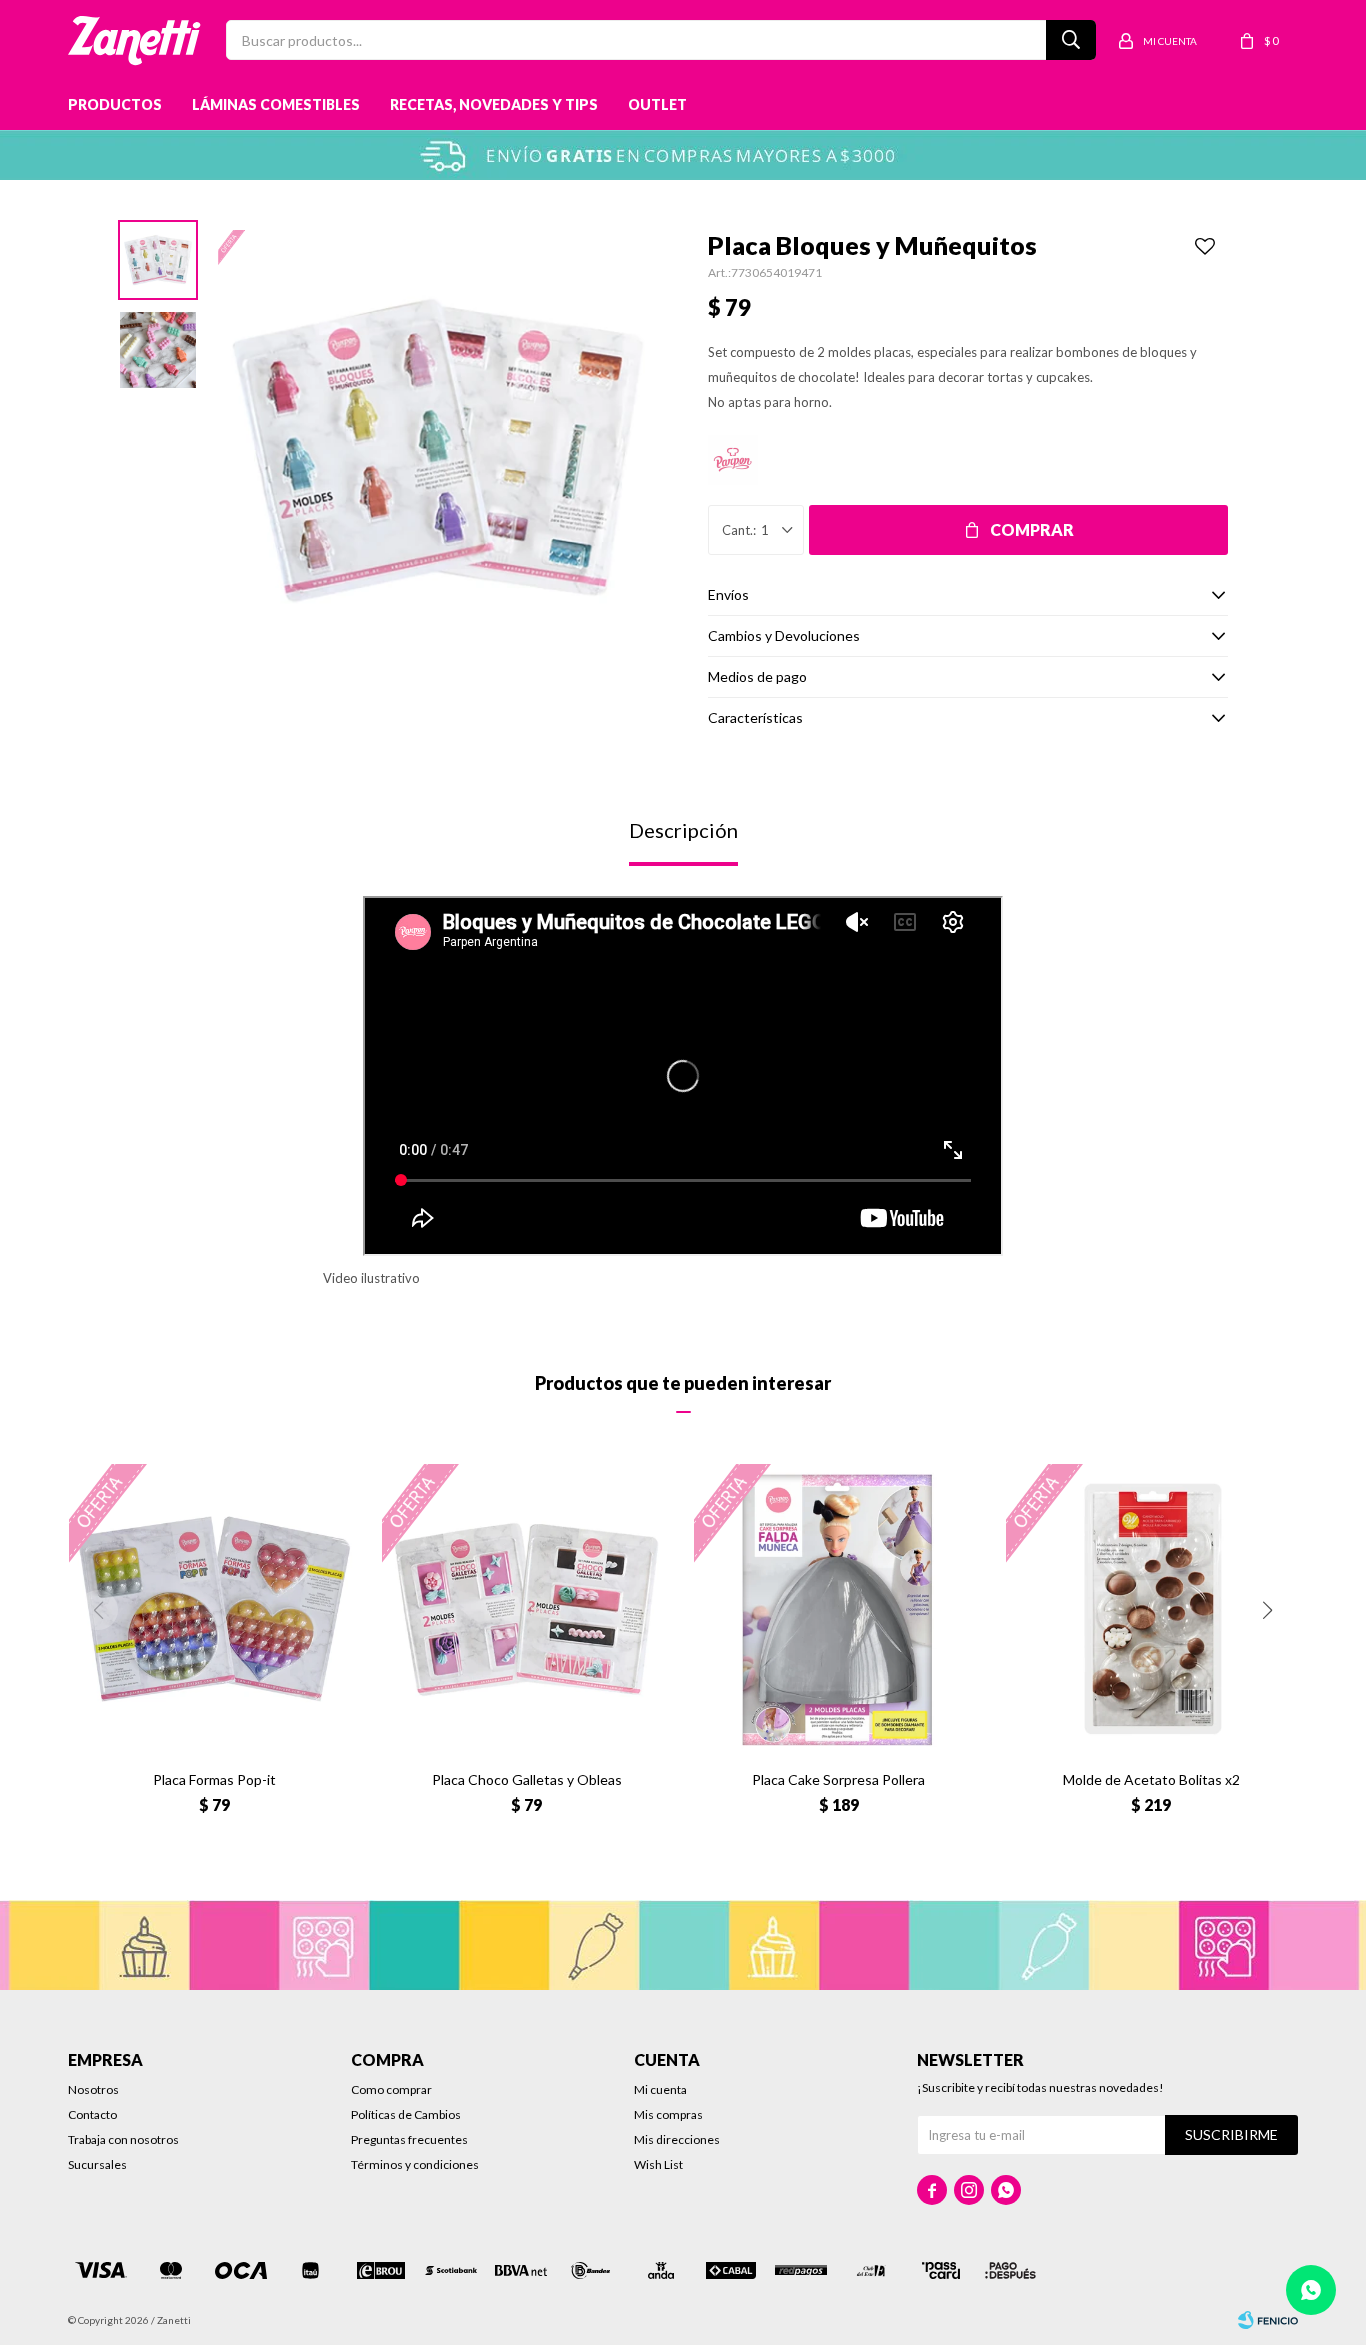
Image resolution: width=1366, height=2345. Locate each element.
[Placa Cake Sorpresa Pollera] (839, 1609)
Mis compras (668, 2114)
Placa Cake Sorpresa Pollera (838, 1779)
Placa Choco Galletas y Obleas (527, 1779)
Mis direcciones (677, 2139)
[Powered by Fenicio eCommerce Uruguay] (1268, 2320)
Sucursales (97, 2164)
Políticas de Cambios (406, 2114)
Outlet (657, 104)
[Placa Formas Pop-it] (214, 1609)
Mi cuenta (660, 2089)
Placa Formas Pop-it (214, 1779)
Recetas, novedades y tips (494, 104)
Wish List (658, 2164)
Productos (115, 104)
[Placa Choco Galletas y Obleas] (527, 1609)
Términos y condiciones (415, 2164)
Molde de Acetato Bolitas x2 (1151, 1779)
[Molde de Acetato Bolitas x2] (1151, 1609)
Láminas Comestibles (276, 104)
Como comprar (391, 2089)
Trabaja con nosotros (123, 2139)
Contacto (92, 2114)
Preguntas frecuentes (409, 2139)
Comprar (1032, 529)
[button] (1268, 1610)
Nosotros (93, 2089)
